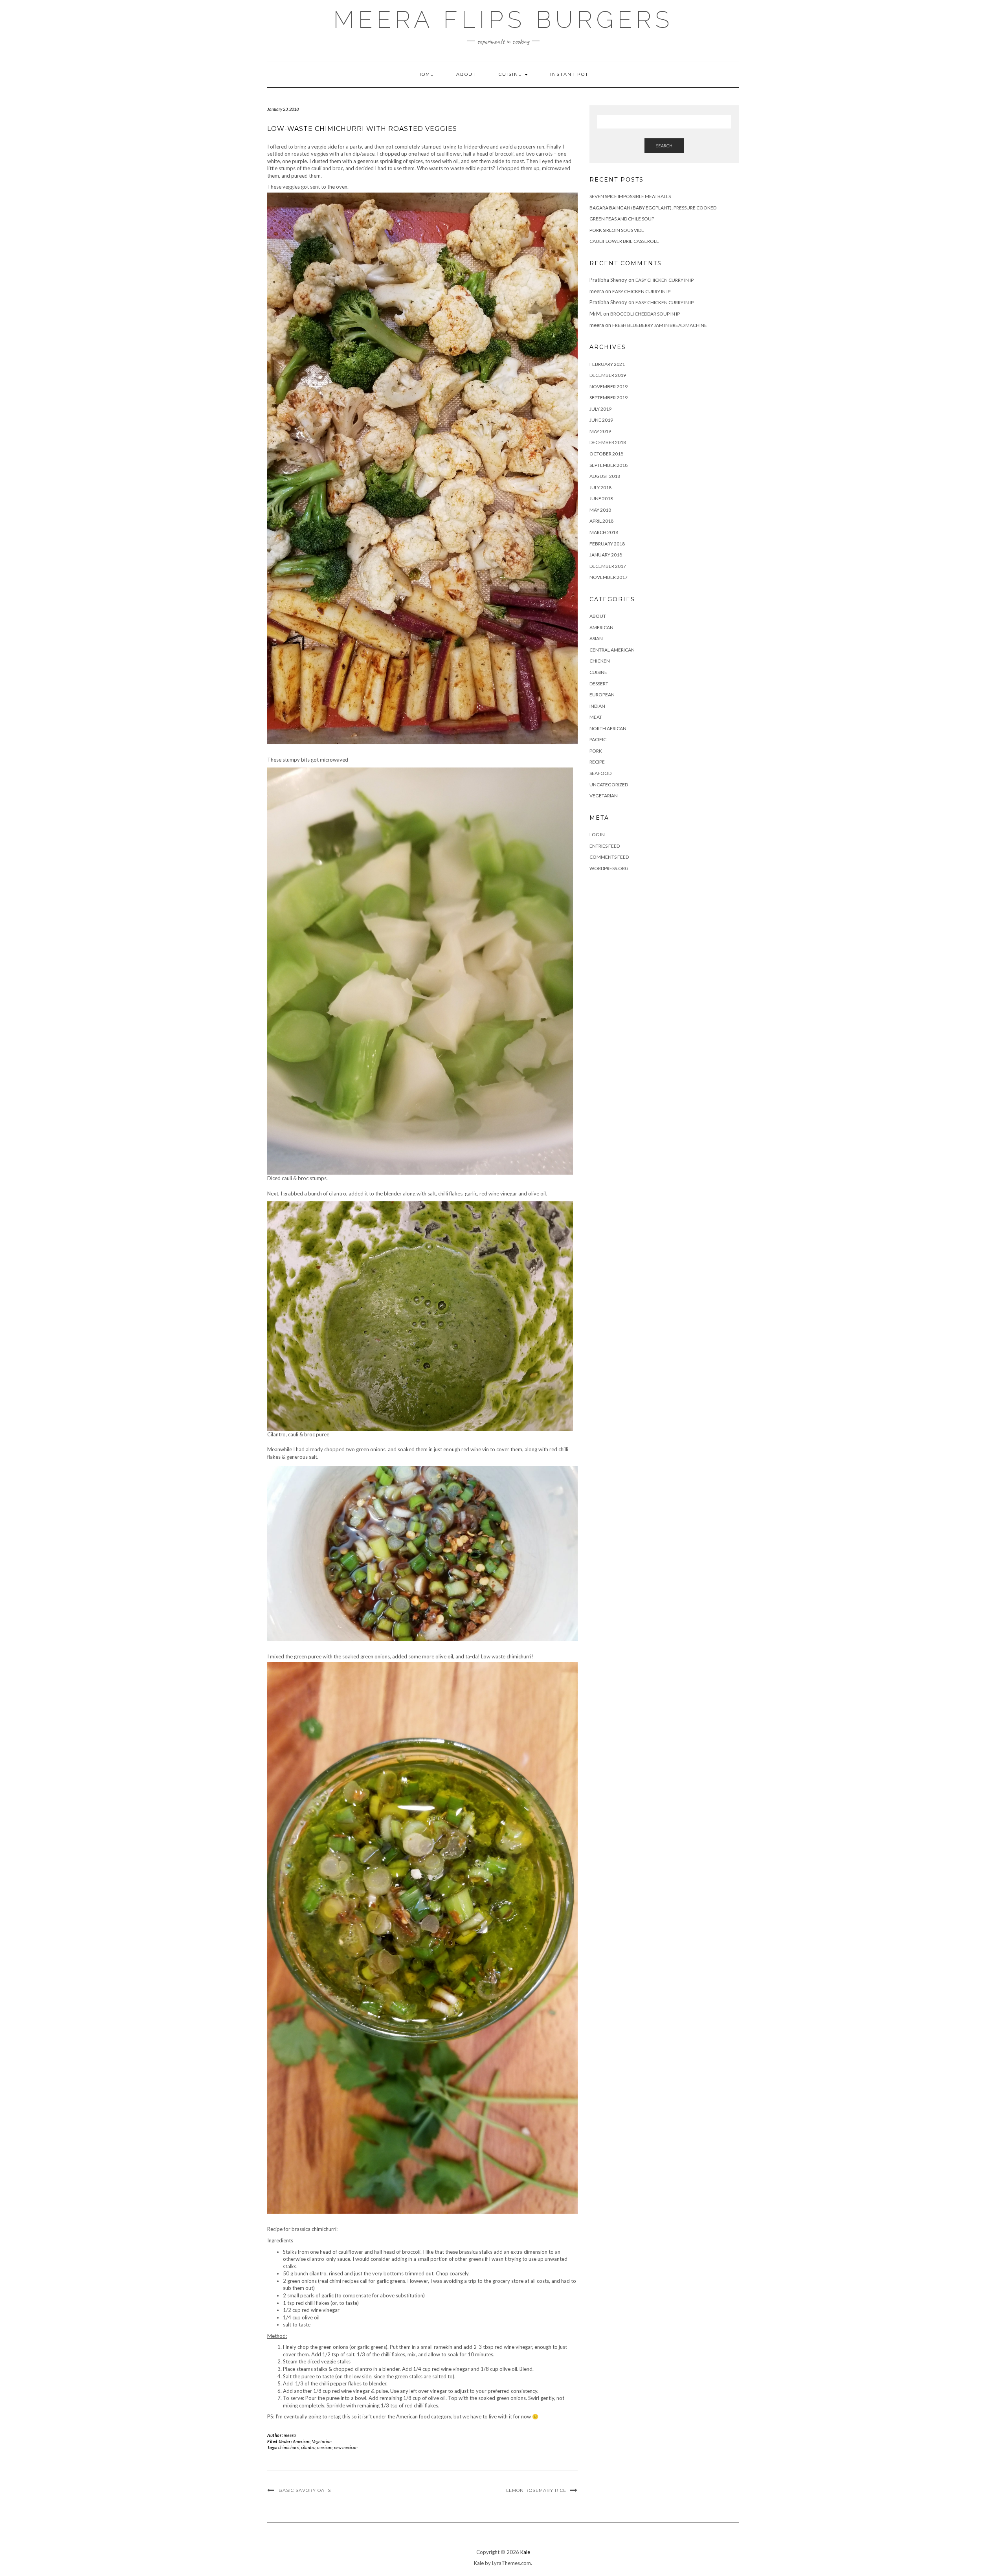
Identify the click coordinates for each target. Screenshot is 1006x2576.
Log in (597, 834)
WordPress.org (609, 868)
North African (608, 728)
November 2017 (609, 577)
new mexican (346, 2447)
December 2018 (608, 442)
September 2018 (609, 465)
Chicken (600, 661)
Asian (596, 638)
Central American (612, 650)
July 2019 (600, 409)
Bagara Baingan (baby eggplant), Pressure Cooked (653, 208)
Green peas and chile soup (622, 219)
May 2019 (600, 431)
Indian (597, 706)
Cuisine (511, 74)
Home (426, 74)
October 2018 (606, 454)
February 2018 (607, 544)
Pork (596, 751)
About (466, 74)
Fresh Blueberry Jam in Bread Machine (660, 325)
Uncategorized (609, 785)
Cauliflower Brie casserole (624, 241)
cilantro (308, 2447)
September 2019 (609, 398)
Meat (596, 717)
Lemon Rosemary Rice (536, 2490)
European (602, 695)
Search (664, 146)
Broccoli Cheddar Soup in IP (645, 314)
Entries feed (605, 846)
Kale (525, 2552)
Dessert (599, 684)
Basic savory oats (305, 2490)
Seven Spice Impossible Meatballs (630, 196)
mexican (325, 2447)
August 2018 (605, 476)
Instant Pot (569, 74)
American (302, 2441)
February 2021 (607, 364)
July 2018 (600, 487)
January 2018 (606, 555)
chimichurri (289, 2447)
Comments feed (609, 857)
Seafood (600, 773)
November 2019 (609, 386)
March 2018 (604, 532)
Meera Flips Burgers (503, 20)
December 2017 (608, 566)
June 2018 (601, 498)
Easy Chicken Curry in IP (665, 280)
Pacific (598, 739)
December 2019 (608, 375)
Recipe (597, 762)
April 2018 (601, 521)
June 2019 (601, 420)
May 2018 (600, 510)
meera (290, 2435)
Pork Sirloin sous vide (617, 230)
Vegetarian (322, 2441)
